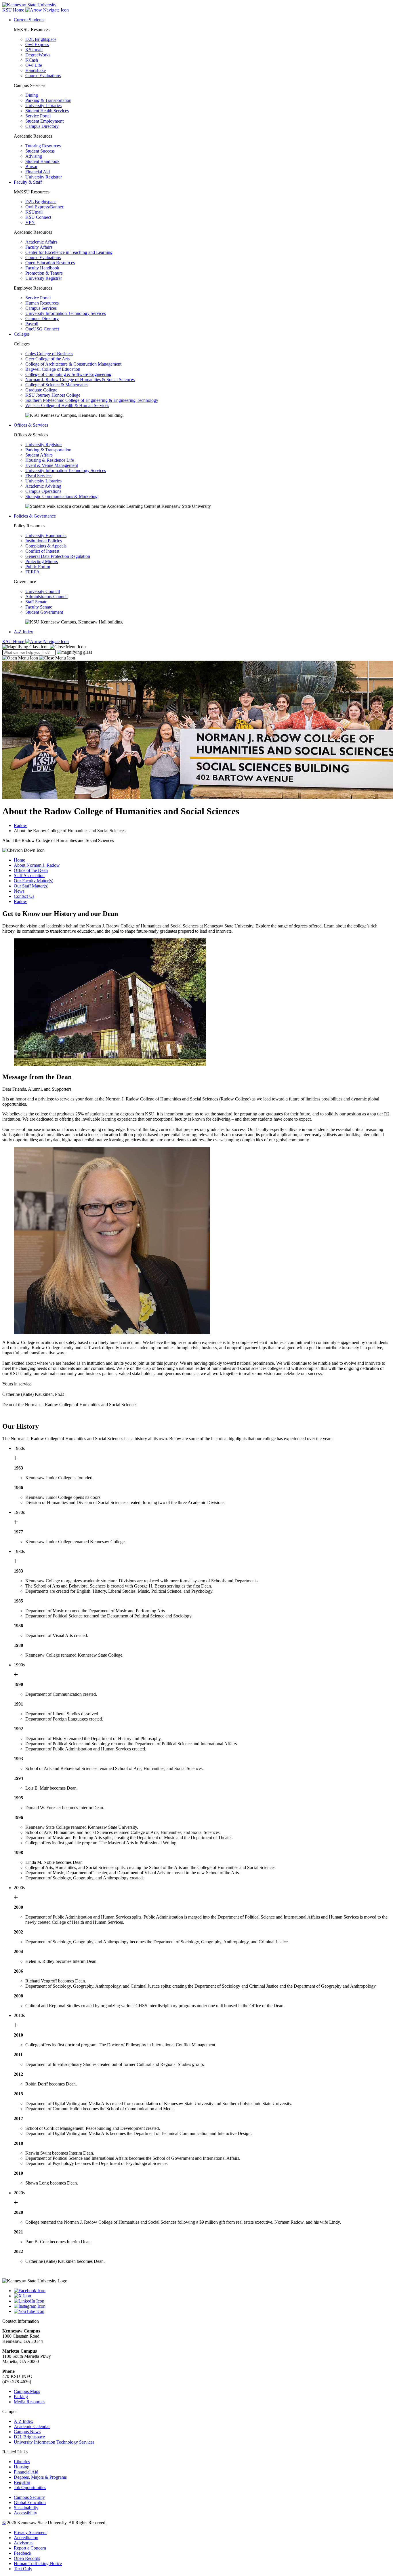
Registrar (22, 2482)
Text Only (23, 2569)
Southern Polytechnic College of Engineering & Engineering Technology (92, 400)
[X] (202, 2296)
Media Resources (29, 2402)
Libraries (22, 2462)
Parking (21, 2397)
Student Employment (44, 121)
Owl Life (34, 65)
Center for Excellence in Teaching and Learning (69, 252)
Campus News (27, 2432)
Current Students (29, 20)
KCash (32, 60)
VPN (30, 222)
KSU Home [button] (14, 10)
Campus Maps (27, 2391)
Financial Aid (38, 172)
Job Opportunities (30, 2487)
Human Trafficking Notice (38, 2563)
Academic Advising (43, 486)
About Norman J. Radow (37, 865)
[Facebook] (202, 2291)
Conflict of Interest (42, 551)
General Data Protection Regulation (58, 556)
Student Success (40, 151)
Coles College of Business (49, 354)
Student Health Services (47, 111)
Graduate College (41, 390)
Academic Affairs (41, 242)
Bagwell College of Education (53, 369)
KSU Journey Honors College (53, 395)
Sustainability (26, 2508)
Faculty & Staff (28, 182)
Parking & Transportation (48, 100)
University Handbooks (46, 536)
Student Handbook (42, 161)
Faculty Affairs (39, 247)
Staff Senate (36, 602)
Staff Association (29, 876)
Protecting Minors (42, 561)
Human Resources (42, 303)
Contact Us (24, 896)
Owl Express (37, 44)
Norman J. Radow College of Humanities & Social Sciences (80, 380)
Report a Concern (30, 2548)
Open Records (27, 2558)
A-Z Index (23, 632)
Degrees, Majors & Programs (40, 2477)
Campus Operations (43, 491)
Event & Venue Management (52, 465)
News (19, 891)
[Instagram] (202, 2306)
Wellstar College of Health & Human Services (67, 405)
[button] (44, 647)
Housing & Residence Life (50, 460)
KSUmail (34, 50)
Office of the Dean (31, 870)
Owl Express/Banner (44, 207)
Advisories (24, 2543)
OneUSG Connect (42, 329)
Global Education (30, 2502)
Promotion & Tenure (44, 273)
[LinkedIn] (202, 2301)
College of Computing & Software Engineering (68, 374)
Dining (32, 95)
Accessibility (25, 2513)
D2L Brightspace (41, 39)
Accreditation (26, 2538)
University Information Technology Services (66, 313)
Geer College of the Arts (47, 359)
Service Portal (38, 116)
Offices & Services (31, 425)
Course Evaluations (43, 76)
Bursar (31, 167)
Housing (22, 2467)
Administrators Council (46, 597)
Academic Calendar (32, 2426)
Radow (20, 825)
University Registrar (44, 177)
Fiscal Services (39, 476)
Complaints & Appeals (46, 546)
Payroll (32, 324)
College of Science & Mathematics (57, 385)
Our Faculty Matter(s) (34, 881)
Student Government (44, 612)
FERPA (33, 572)
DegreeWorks (38, 55)
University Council (43, 591)
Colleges (22, 334)
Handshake (36, 70)
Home (19, 860)
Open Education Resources (50, 263)
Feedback (23, 2553)
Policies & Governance (35, 516)
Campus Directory (42, 126)
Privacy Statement (30, 2532)
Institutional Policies (44, 541)
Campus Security (29, 2497)
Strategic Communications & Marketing (61, 496)
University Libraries (43, 105)
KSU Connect (38, 217)
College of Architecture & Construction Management (73, 364)
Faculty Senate (39, 607)
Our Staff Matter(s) (31, 886)
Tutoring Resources (43, 146)
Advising (34, 156)
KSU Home (14, 641)
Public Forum (38, 567)
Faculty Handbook (42, 268)
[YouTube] (202, 2311)
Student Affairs (39, 455)
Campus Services (41, 308)
